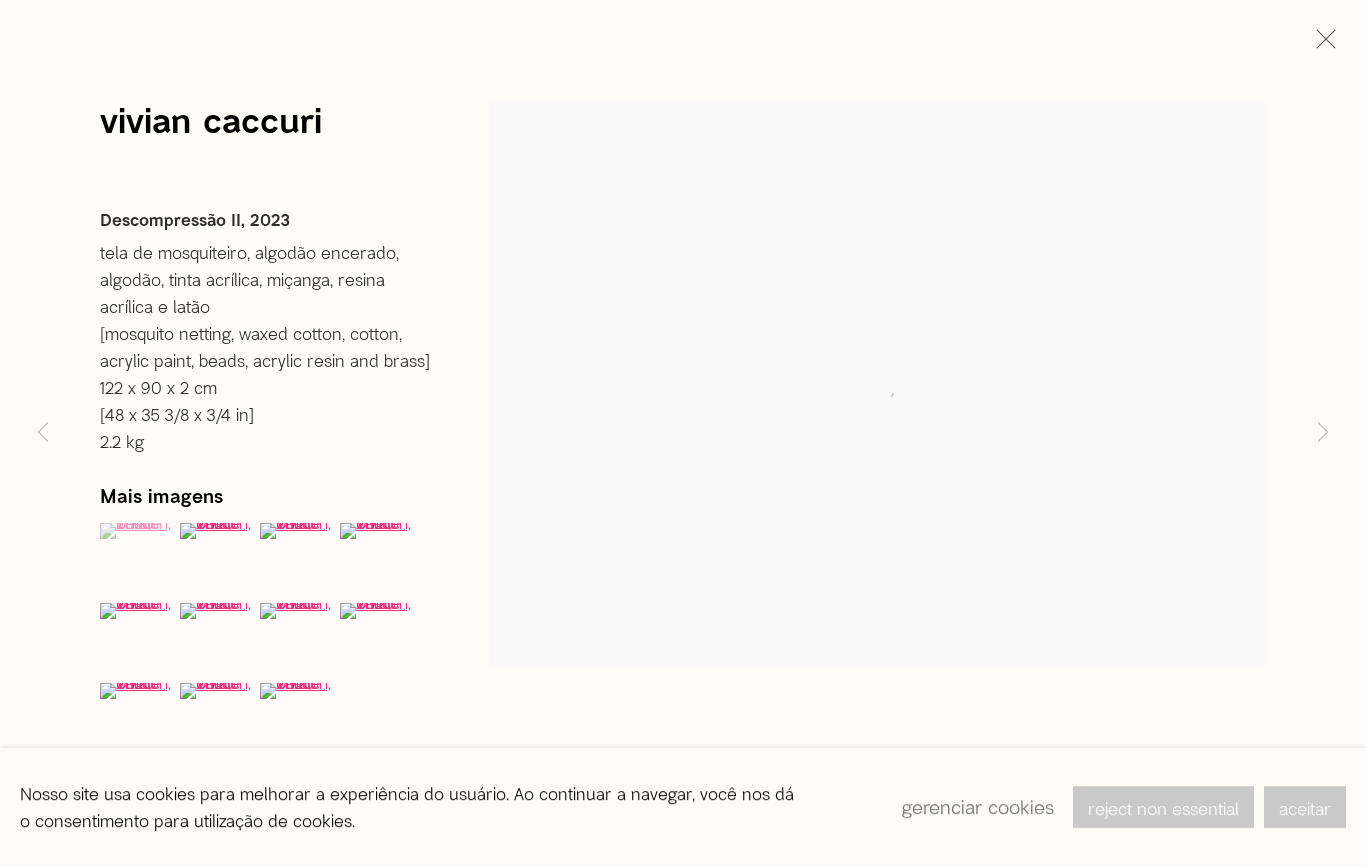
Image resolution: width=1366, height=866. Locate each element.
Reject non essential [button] (1163, 808)
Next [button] (1323, 433)
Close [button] (1321, 45)
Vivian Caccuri (211, 119)
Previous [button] (43, 433)
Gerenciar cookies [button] (978, 806)
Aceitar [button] (1305, 808)
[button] (137, 531)
